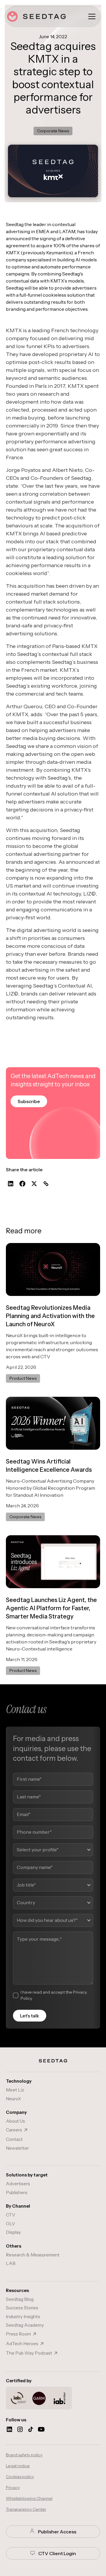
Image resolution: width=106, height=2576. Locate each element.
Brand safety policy (24, 2455)
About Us (15, 2121)
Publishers (17, 2192)
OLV (10, 2224)
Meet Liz (15, 2090)
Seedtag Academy (25, 2325)
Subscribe (29, 1101)
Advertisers (18, 2184)
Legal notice (18, 2466)
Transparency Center (26, 2509)
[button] (92, 16)
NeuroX (13, 2099)
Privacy (13, 2488)
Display (13, 2232)
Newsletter (17, 2148)
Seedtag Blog (20, 2299)
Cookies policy (20, 2477)
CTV (11, 2215)
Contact (14, 2139)
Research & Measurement (33, 2255)
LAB (11, 2263)
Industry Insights (23, 2317)
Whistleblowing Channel (29, 2498)
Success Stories (22, 2308)
